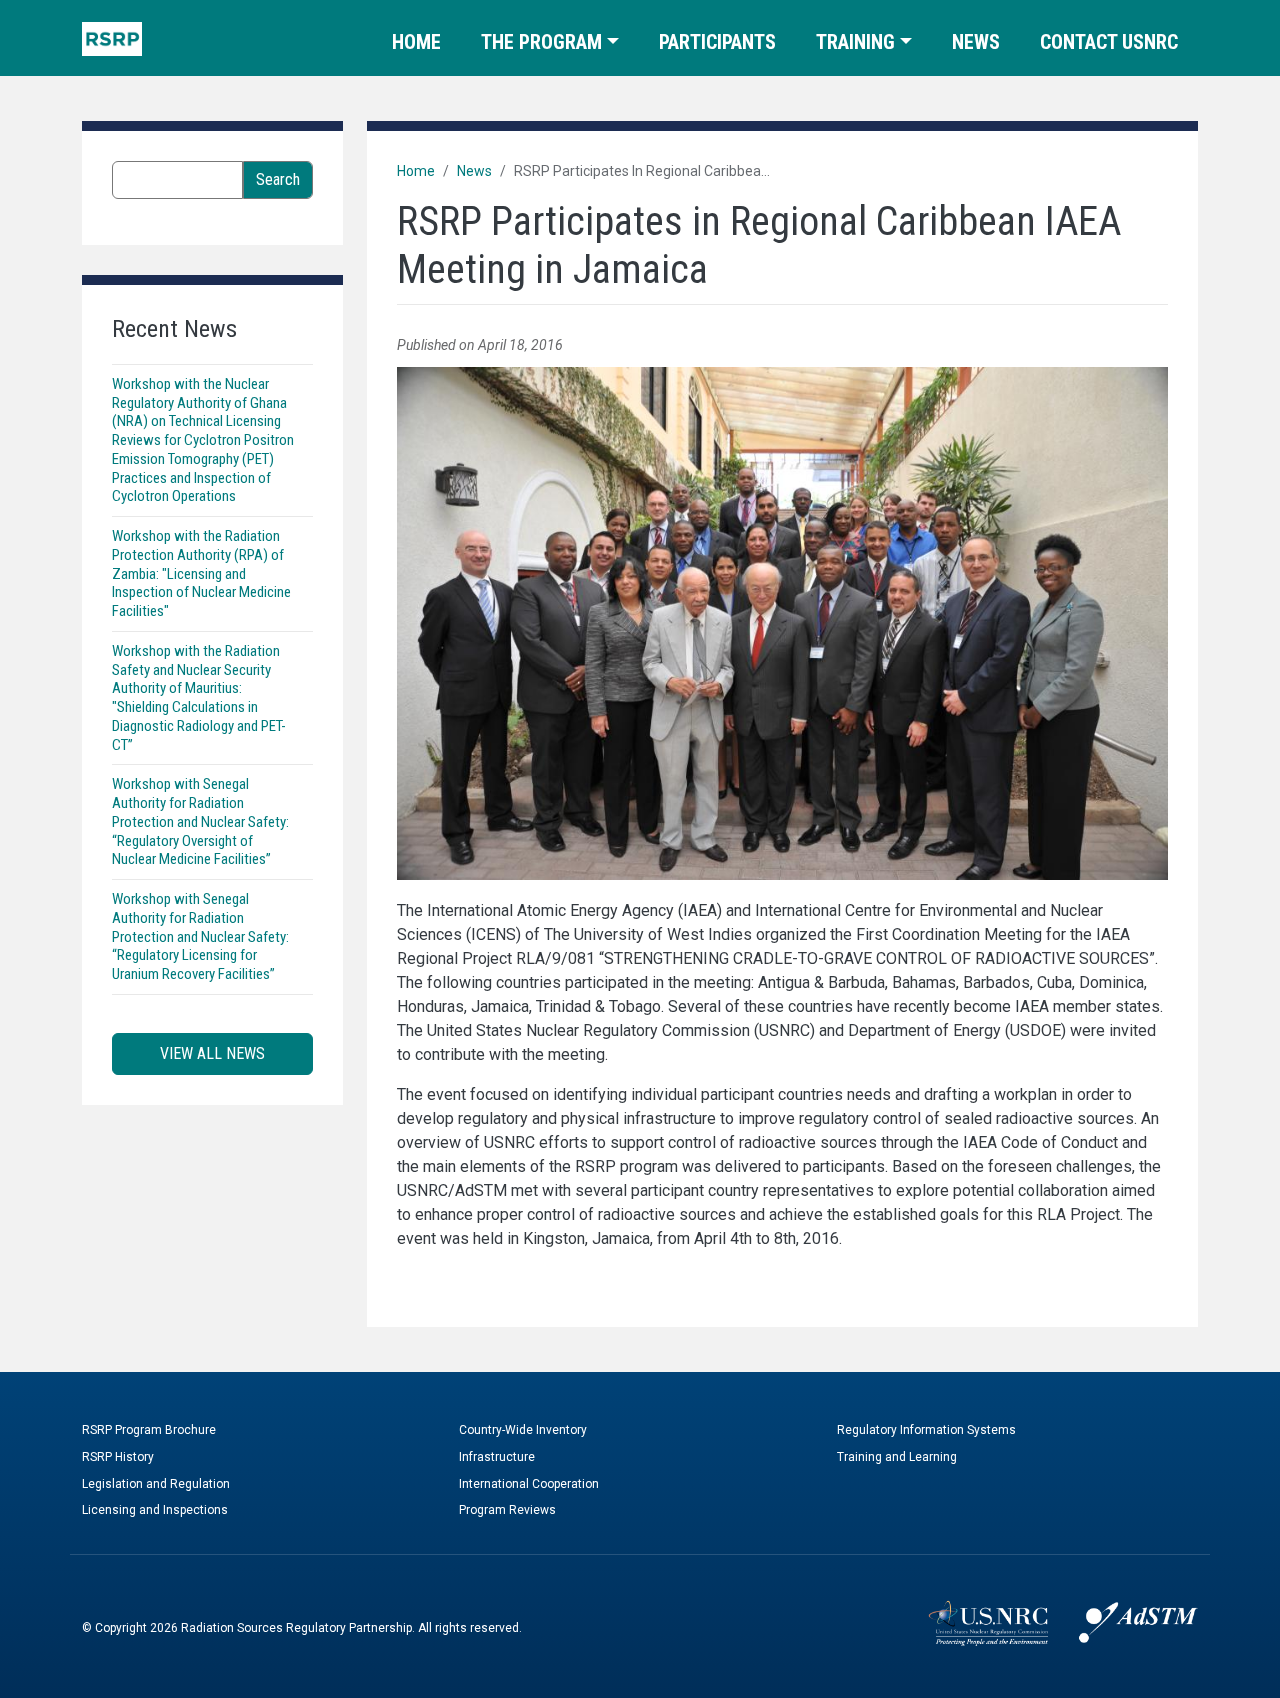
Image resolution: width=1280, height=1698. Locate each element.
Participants (717, 42)
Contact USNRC (1109, 42)
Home (416, 42)
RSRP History (118, 1457)
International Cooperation (529, 1484)
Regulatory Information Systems (926, 1430)
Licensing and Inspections (155, 1510)
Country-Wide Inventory (523, 1430)
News (976, 42)
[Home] (112, 38)
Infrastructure (497, 1457)
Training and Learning (897, 1457)
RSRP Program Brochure (149, 1430)
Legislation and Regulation (156, 1484)
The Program (541, 42)
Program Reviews (507, 1510)
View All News (212, 1053)
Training (855, 42)
